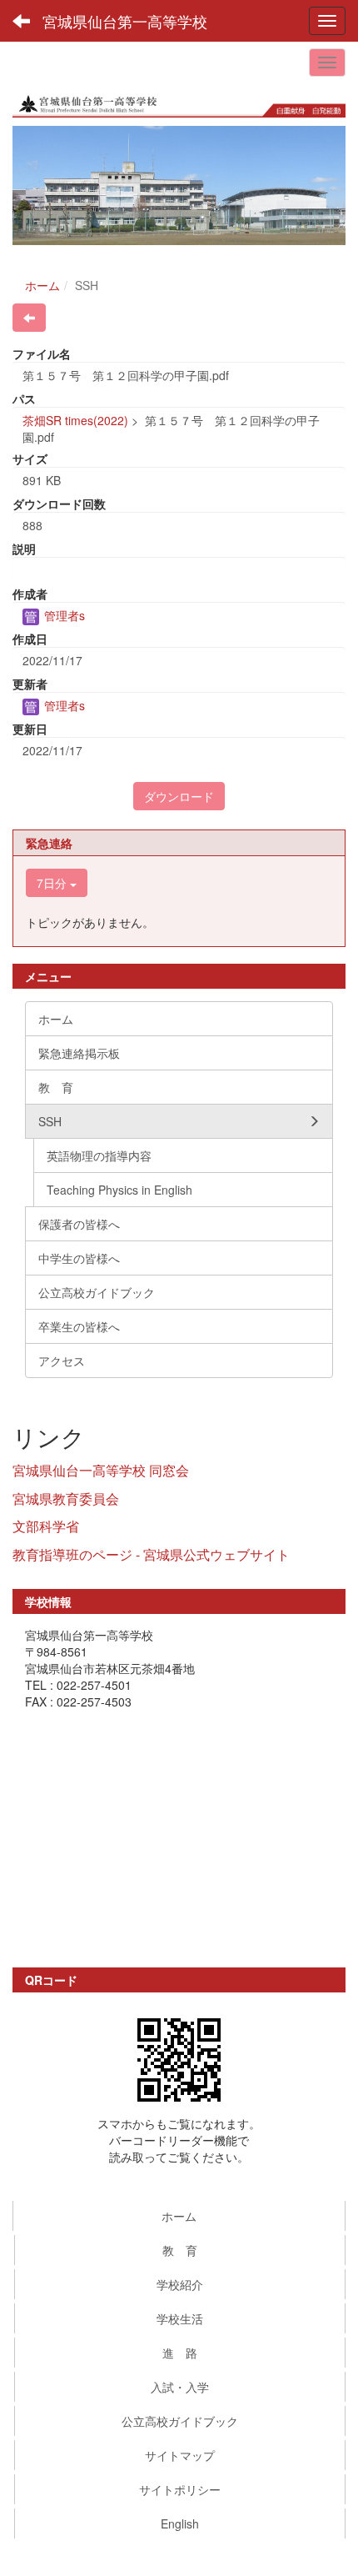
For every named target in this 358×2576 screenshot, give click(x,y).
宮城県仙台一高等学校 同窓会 (101, 1470)
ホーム (42, 285)
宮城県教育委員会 (66, 1498)
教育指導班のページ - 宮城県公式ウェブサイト (151, 1554)
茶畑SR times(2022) (75, 420)
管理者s (63, 615)
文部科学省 (46, 1526)
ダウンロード (179, 796)
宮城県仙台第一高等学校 (125, 21)
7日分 (53, 883)
